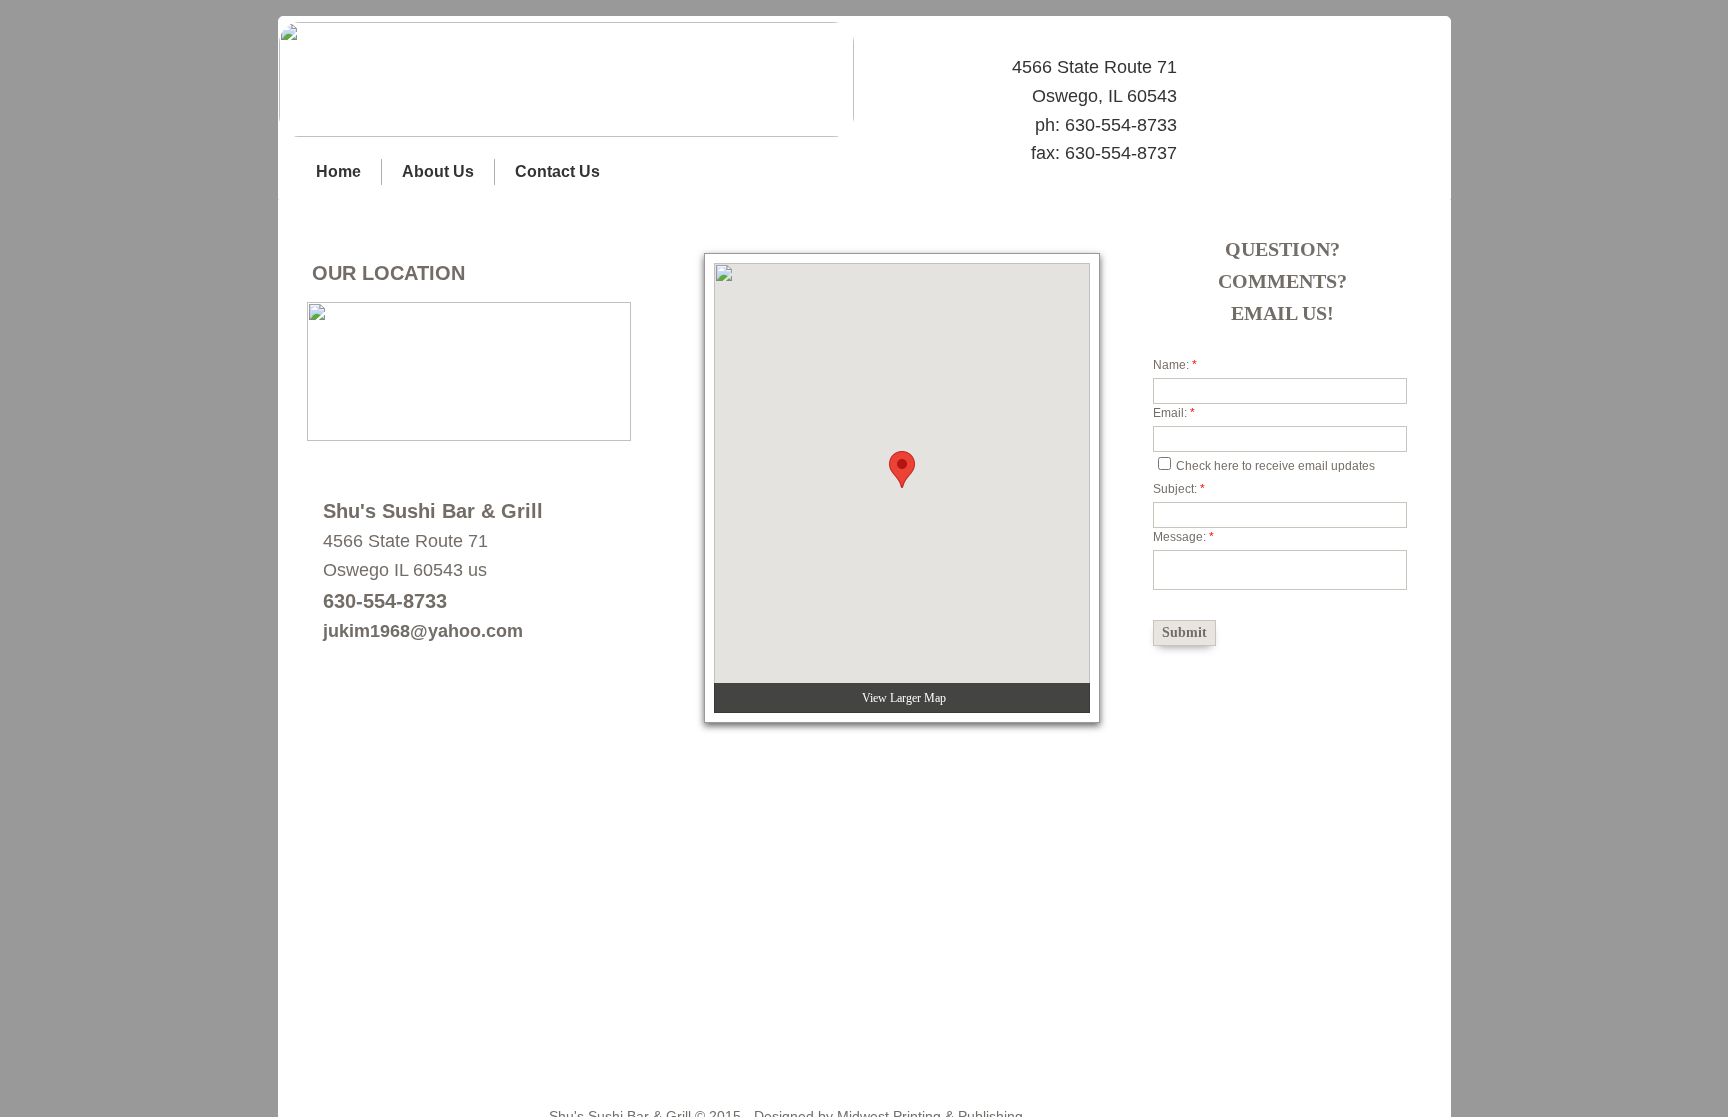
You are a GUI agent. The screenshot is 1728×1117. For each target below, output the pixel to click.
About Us (438, 171)
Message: (1183, 537)
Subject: (1179, 489)
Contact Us (557, 171)
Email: (1174, 413)
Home (338, 171)
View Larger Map (904, 698)
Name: (1175, 365)
